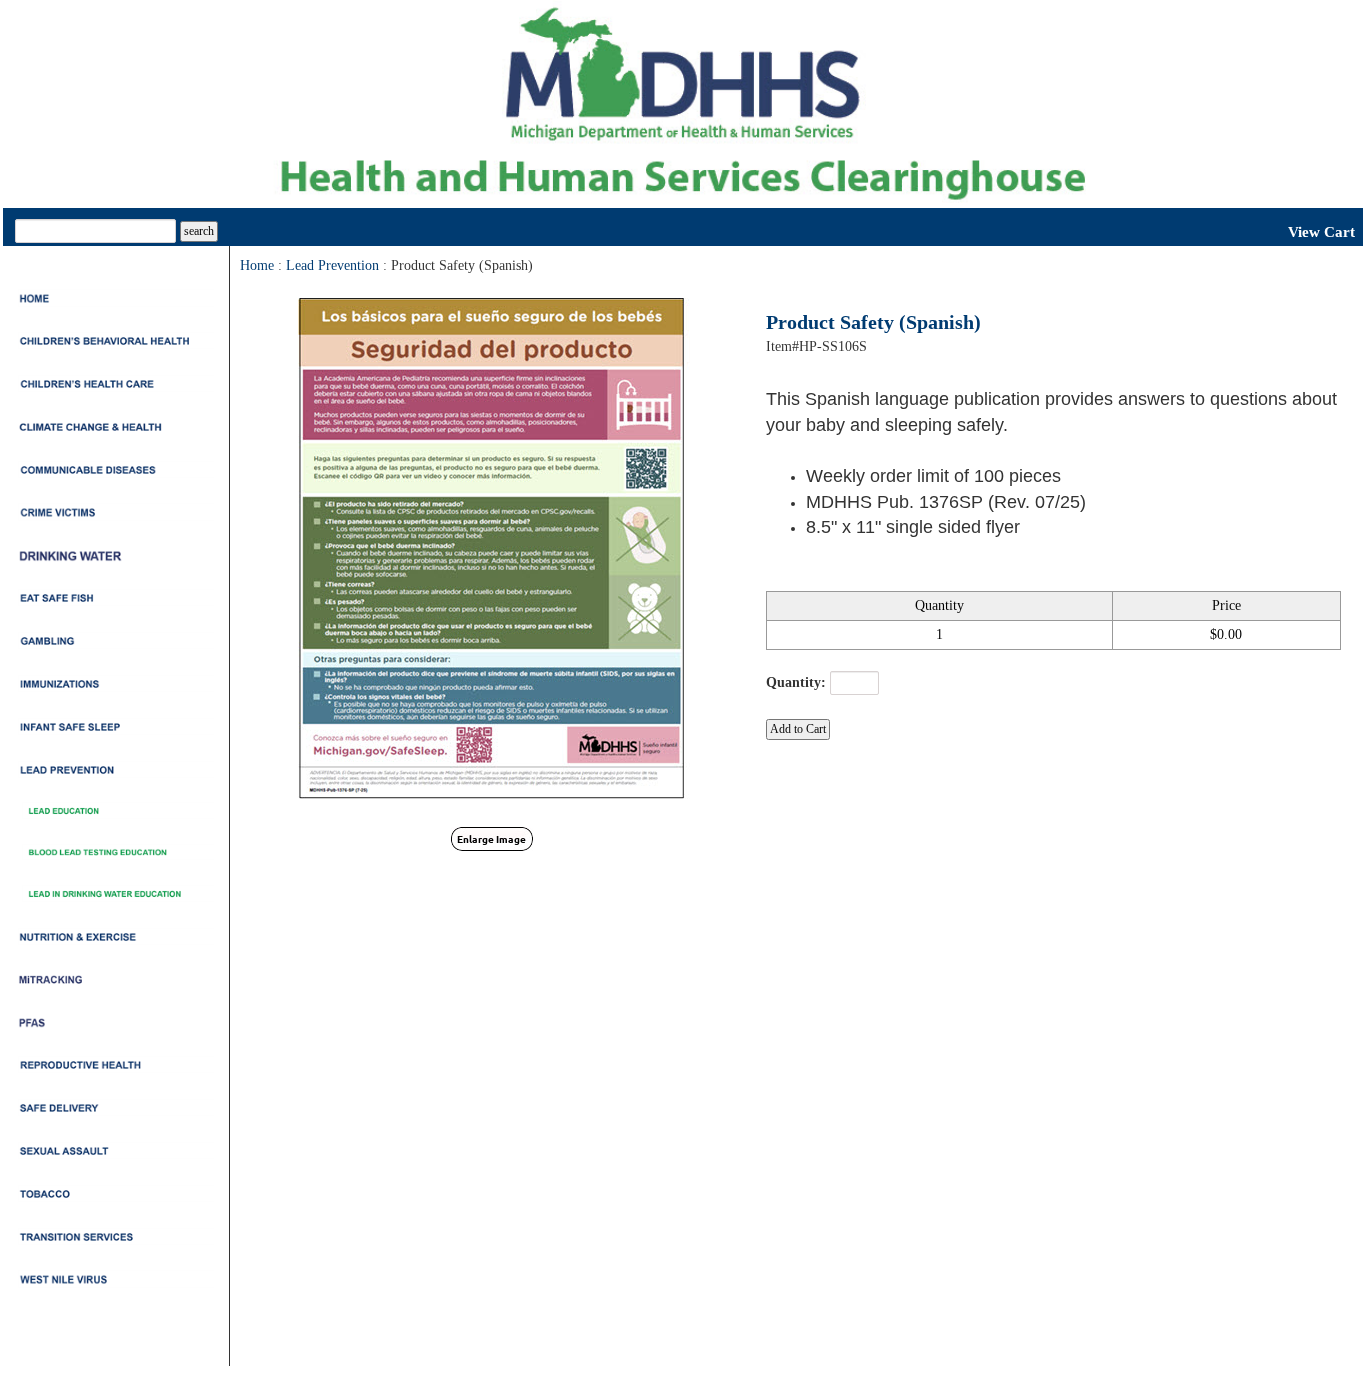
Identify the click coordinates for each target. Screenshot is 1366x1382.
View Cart (1321, 232)
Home (257, 265)
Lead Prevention (332, 265)
